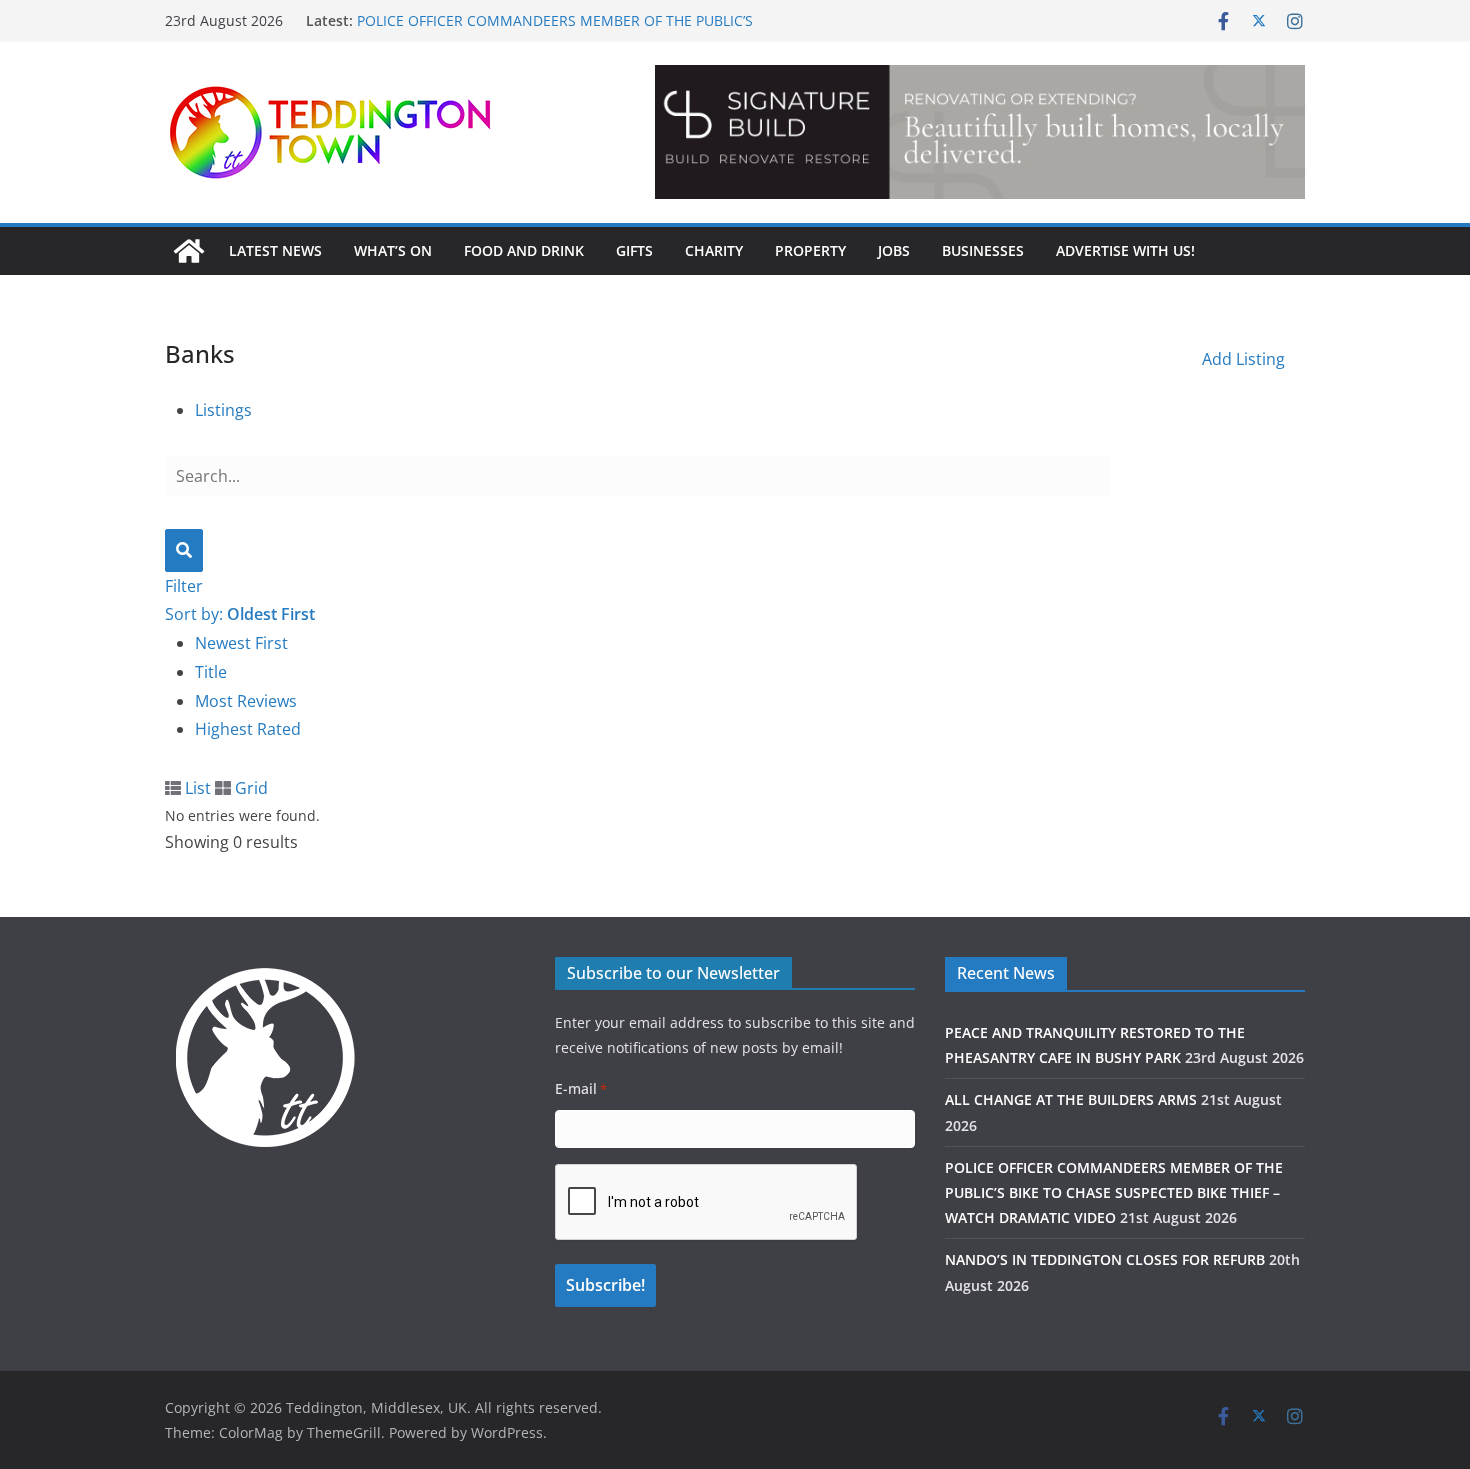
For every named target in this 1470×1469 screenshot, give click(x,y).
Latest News (275, 250)
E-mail (581, 1088)
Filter (184, 586)
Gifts (634, 250)
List (196, 788)
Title (211, 672)
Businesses (983, 250)
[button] (980, 132)
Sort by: (240, 614)
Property (810, 250)
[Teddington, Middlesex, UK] (189, 251)
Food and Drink (524, 250)
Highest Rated (248, 729)
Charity (714, 250)
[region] (980, 132)
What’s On (393, 250)
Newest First (241, 643)
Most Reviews (246, 701)
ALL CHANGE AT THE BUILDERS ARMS (1071, 1099)
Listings (223, 410)
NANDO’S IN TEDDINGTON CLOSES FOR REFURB (1105, 1259)
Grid (249, 788)
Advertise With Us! (1125, 250)
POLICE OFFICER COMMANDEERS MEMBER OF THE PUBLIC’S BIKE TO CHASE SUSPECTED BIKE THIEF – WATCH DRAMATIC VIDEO (1114, 1192)
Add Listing (1243, 359)
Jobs (894, 250)
